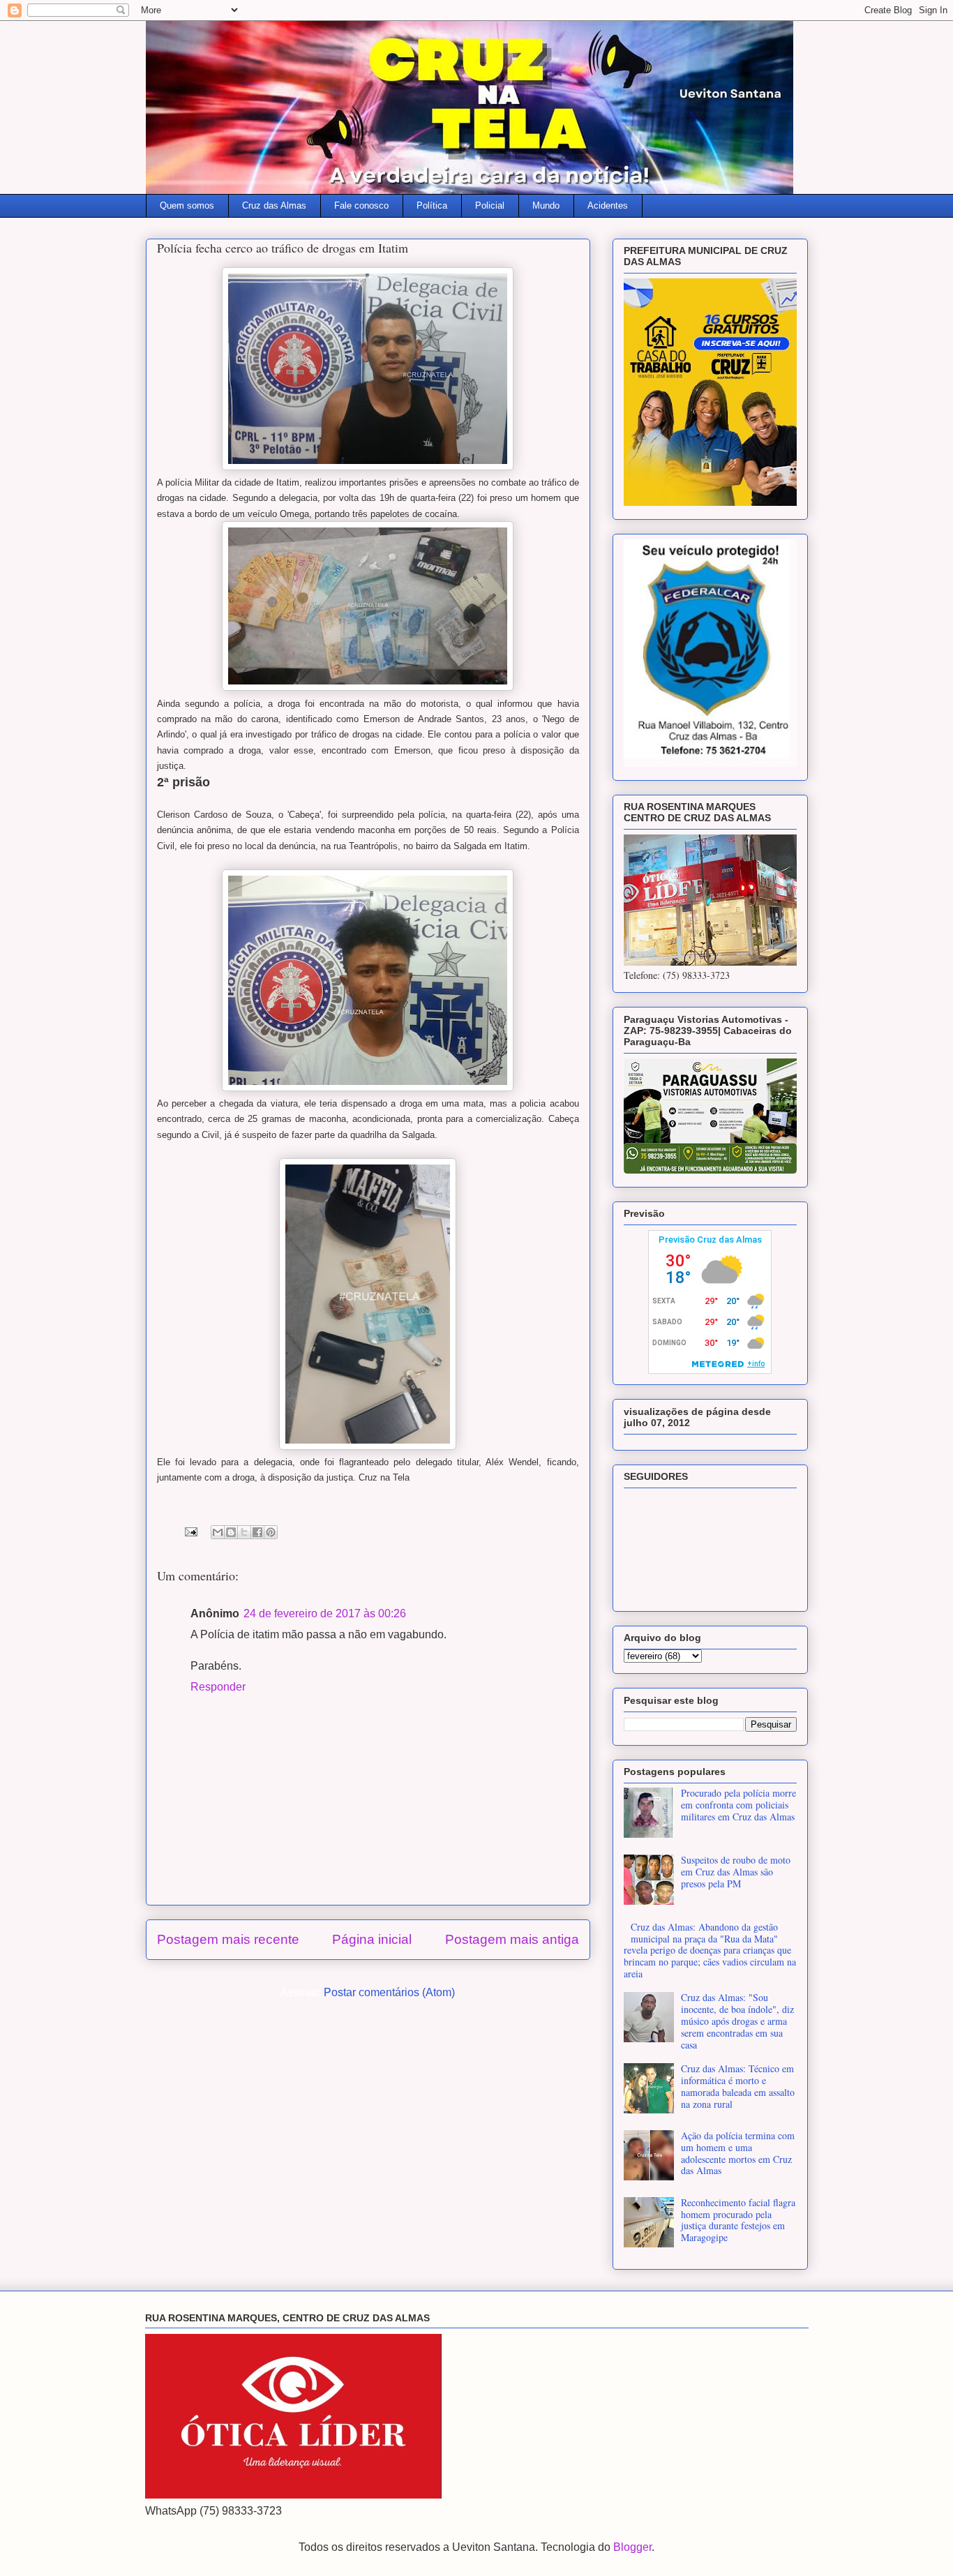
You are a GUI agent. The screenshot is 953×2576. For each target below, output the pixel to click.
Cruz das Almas (274, 205)
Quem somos (187, 205)
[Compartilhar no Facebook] (257, 1532)
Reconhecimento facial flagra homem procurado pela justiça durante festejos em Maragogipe (738, 2220)
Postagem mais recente (228, 1939)
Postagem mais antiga (512, 1939)
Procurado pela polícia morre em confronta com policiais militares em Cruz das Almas (738, 1805)
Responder (218, 1687)
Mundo (546, 205)
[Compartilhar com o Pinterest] (271, 1532)
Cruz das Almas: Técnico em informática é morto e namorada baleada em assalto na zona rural (738, 2086)
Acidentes (608, 205)
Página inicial (372, 1939)
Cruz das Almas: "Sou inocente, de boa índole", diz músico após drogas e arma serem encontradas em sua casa (737, 2021)
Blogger (632, 2547)
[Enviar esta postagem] (190, 1531)
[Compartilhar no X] (244, 1532)
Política (432, 205)
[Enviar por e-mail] (218, 1532)
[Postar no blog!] (231, 1532)
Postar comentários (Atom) (389, 1992)
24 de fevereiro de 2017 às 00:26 (325, 1613)
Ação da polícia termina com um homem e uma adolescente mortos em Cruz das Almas (738, 2153)
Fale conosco (361, 205)
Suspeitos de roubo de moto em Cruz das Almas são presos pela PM (736, 1872)
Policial (490, 205)
